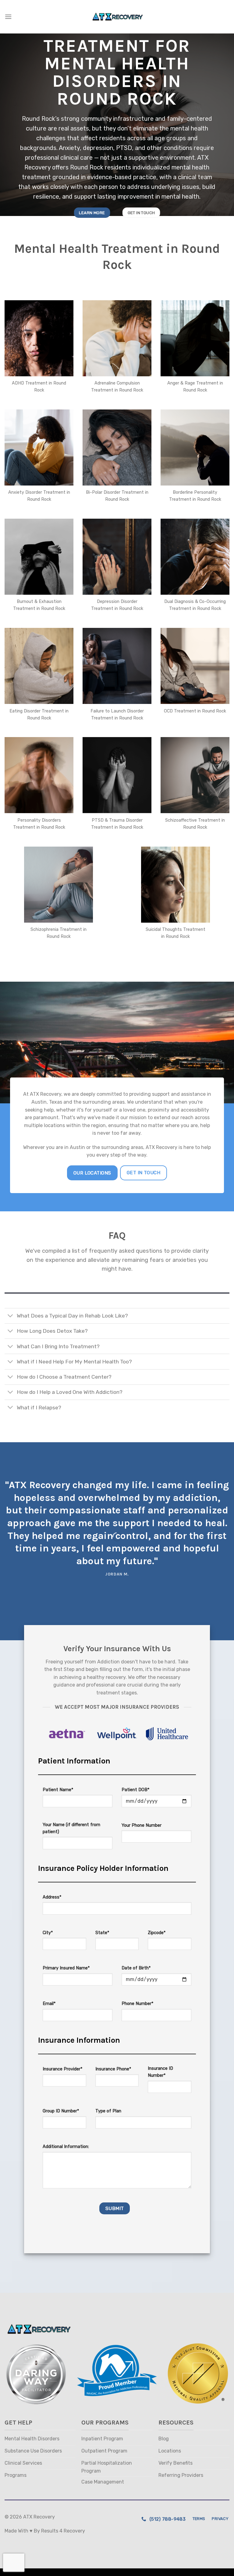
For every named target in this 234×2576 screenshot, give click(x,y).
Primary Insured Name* (66, 1968)
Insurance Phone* (113, 2069)
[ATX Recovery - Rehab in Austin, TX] (117, 17)
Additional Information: (66, 2147)
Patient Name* (58, 1790)
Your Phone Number (142, 1825)
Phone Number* (137, 2004)
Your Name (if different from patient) (71, 1828)
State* (102, 1933)
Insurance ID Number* (160, 2072)
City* (48, 1933)
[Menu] (8, 17)
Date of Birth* (136, 1968)
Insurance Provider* (62, 2069)
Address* (52, 1897)
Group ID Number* (61, 2111)
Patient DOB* (135, 1790)
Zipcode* (157, 1933)
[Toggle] (11, 1316)
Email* (49, 2004)
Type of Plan (108, 2111)
